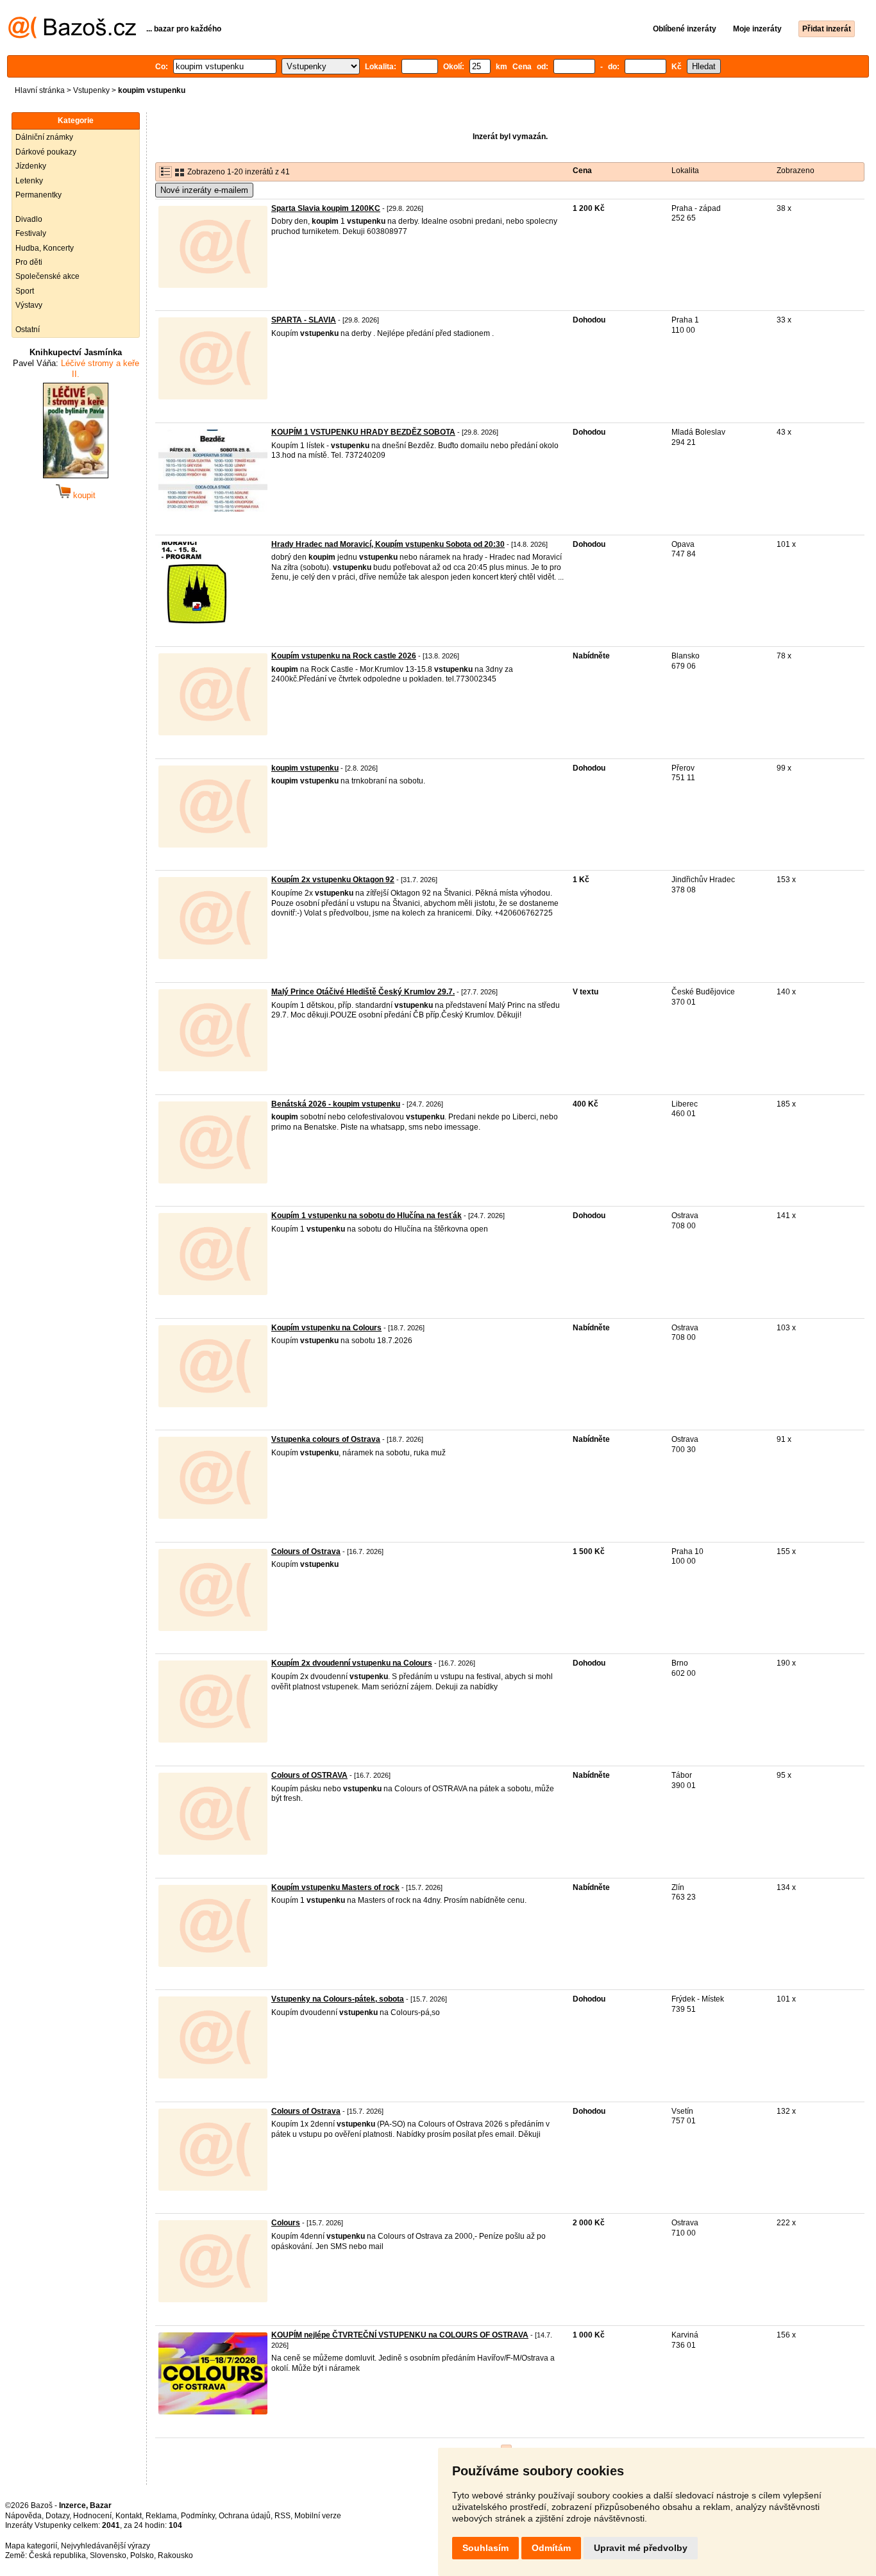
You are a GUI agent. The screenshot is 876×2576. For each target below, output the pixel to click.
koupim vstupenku (305, 768)
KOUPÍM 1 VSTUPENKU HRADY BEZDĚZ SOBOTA (363, 432)
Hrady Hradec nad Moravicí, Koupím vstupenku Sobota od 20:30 (388, 544)
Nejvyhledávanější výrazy (105, 2546)
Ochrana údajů (245, 2516)
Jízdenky (31, 166)
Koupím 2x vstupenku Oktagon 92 (333, 880)
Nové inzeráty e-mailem (204, 190)
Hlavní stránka (40, 90)
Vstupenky (91, 90)
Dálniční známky (44, 137)
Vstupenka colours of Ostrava (326, 1439)
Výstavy (29, 305)
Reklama (161, 2516)
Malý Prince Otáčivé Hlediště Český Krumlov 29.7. (363, 992)
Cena (582, 171)
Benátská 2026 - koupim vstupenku (336, 1104)
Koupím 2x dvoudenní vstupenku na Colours (352, 1663)
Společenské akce (47, 276)
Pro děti (29, 262)
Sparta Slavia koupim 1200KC (326, 208)
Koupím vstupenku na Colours (326, 1328)
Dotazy (57, 2516)
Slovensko (108, 2555)
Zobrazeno (796, 171)
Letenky (29, 181)
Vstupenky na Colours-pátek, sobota (338, 1999)
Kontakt (129, 2516)
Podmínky (198, 2516)
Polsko (142, 2555)
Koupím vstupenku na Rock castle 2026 (344, 656)
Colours (286, 2223)
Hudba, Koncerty (45, 248)
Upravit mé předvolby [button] (641, 2548)
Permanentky (38, 195)
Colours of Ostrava (306, 1551)
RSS (282, 2516)
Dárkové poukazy (46, 152)
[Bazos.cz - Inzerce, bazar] (72, 36)
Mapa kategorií (31, 2546)
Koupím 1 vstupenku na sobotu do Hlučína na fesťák (366, 1216)
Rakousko (175, 2555)
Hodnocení (92, 2516)
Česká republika (57, 2555)
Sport (25, 291)
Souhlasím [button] (485, 2548)
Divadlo (29, 219)
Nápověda (23, 2516)
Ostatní (28, 330)
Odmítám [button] (551, 2548)
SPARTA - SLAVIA (304, 320)
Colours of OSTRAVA (309, 1775)
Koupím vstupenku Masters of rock (335, 1887)
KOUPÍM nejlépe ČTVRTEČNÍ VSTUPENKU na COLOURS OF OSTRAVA (400, 2335)
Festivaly (31, 233)
